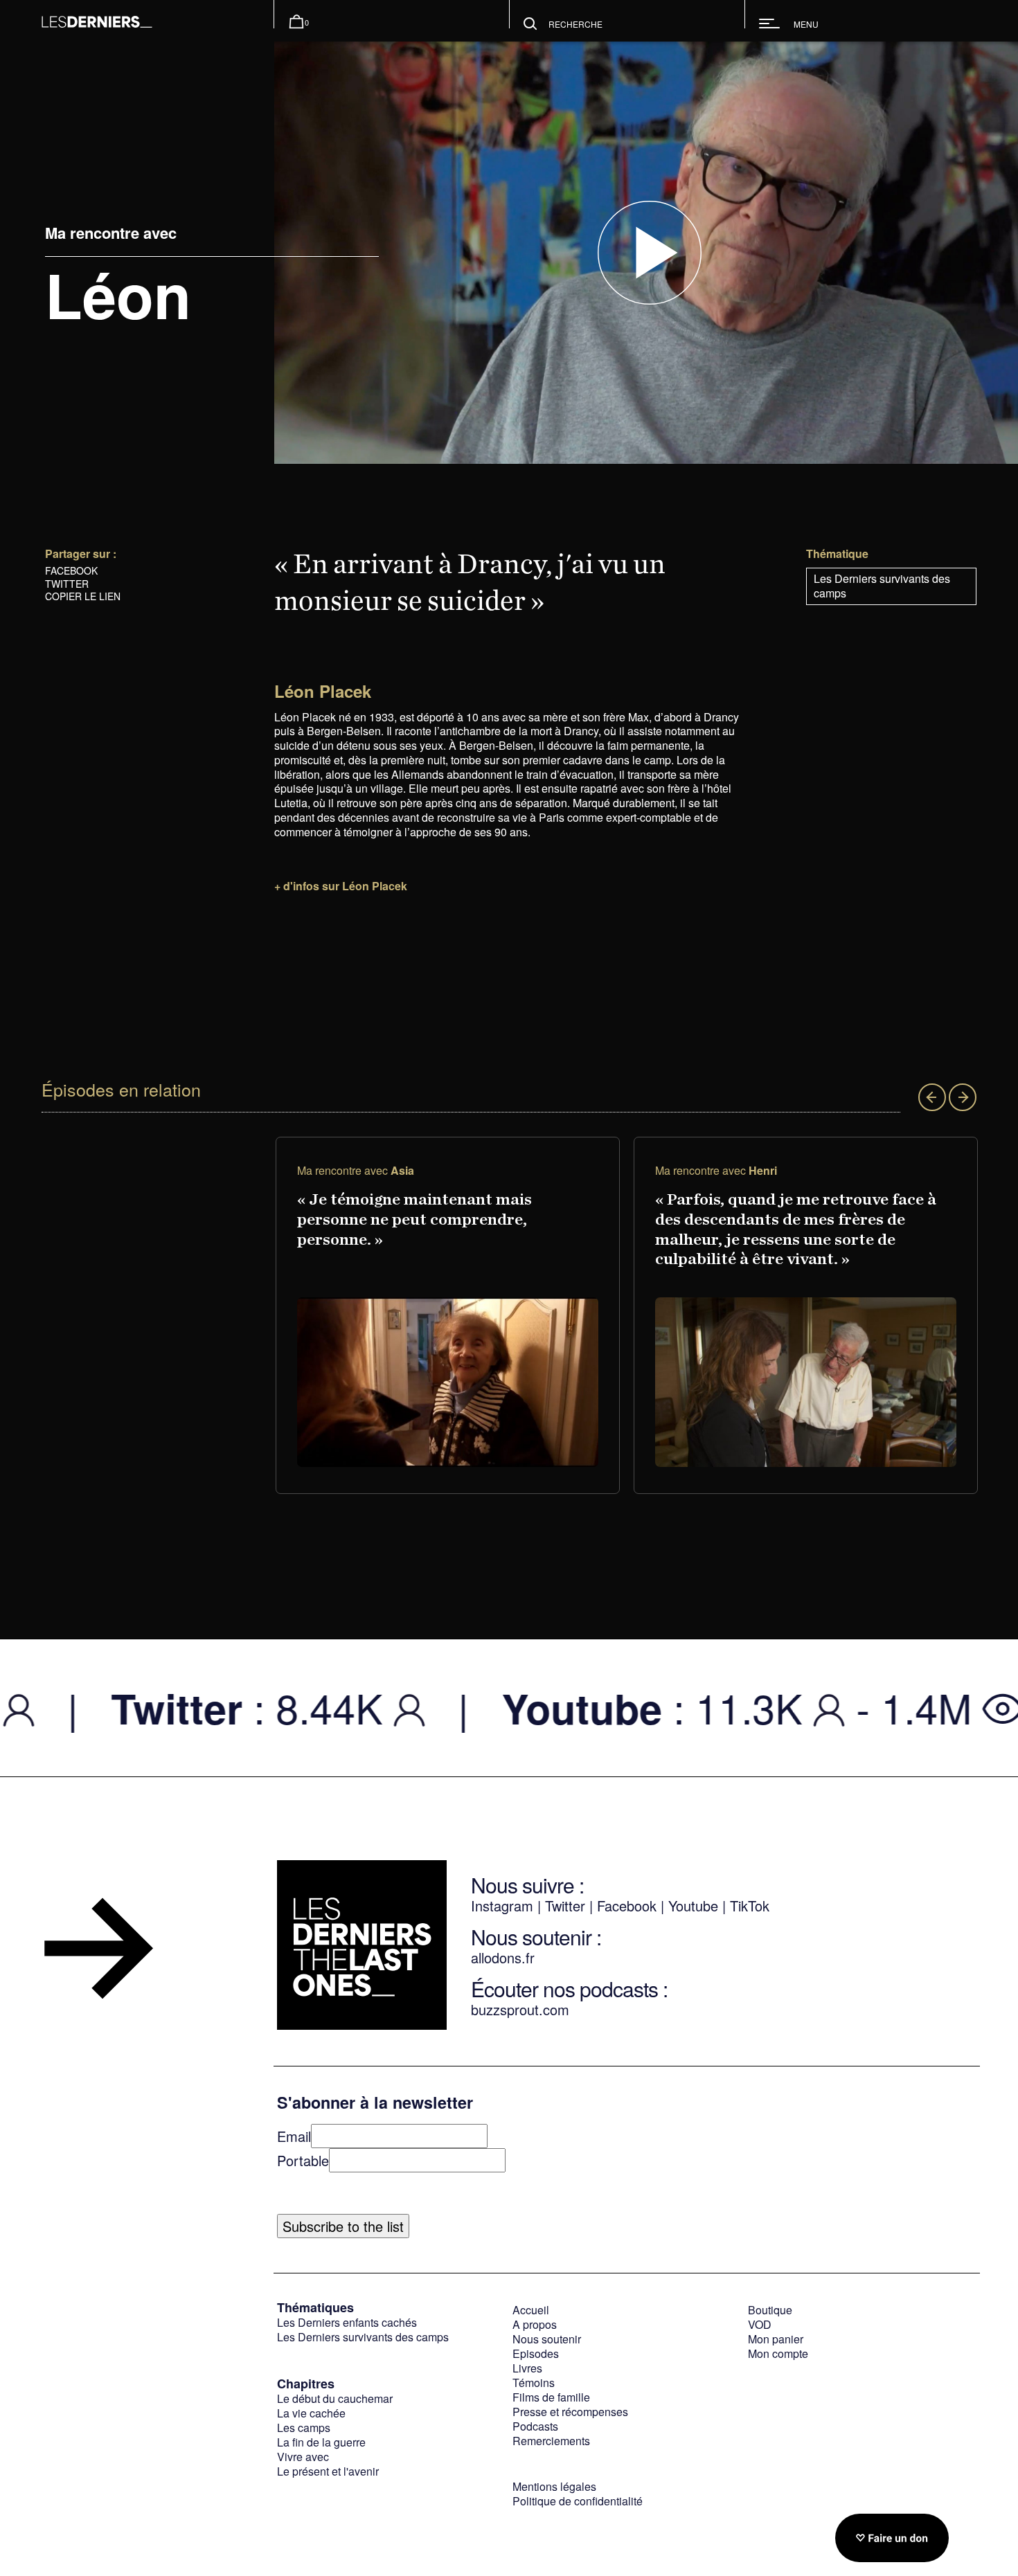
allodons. (498, 1957)
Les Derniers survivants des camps (882, 586)
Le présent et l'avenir (328, 2471)
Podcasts (535, 2426)
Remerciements (551, 2441)
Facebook (71, 570)
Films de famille (551, 2397)
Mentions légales (554, 2486)
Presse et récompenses (570, 2412)
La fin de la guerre (321, 2442)
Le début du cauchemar (335, 2398)
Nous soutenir (547, 2339)
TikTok (750, 1906)
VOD (760, 2324)
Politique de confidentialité (578, 2501)
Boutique (770, 2310)
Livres (527, 2368)
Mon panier (776, 2339)
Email (294, 2136)
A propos (535, 2324)
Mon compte (778, 2353)
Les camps (304, 2428)
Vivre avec (303, 2457)
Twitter (67, 584)
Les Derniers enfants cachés (347, 2322)
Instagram (502, 1906)
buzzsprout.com (520, 2009)
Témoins (534, 2383)
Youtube (693, 1906)
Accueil (531, 2310)
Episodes (536, 2353)
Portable (303, 2160)
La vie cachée (311, 2413)
